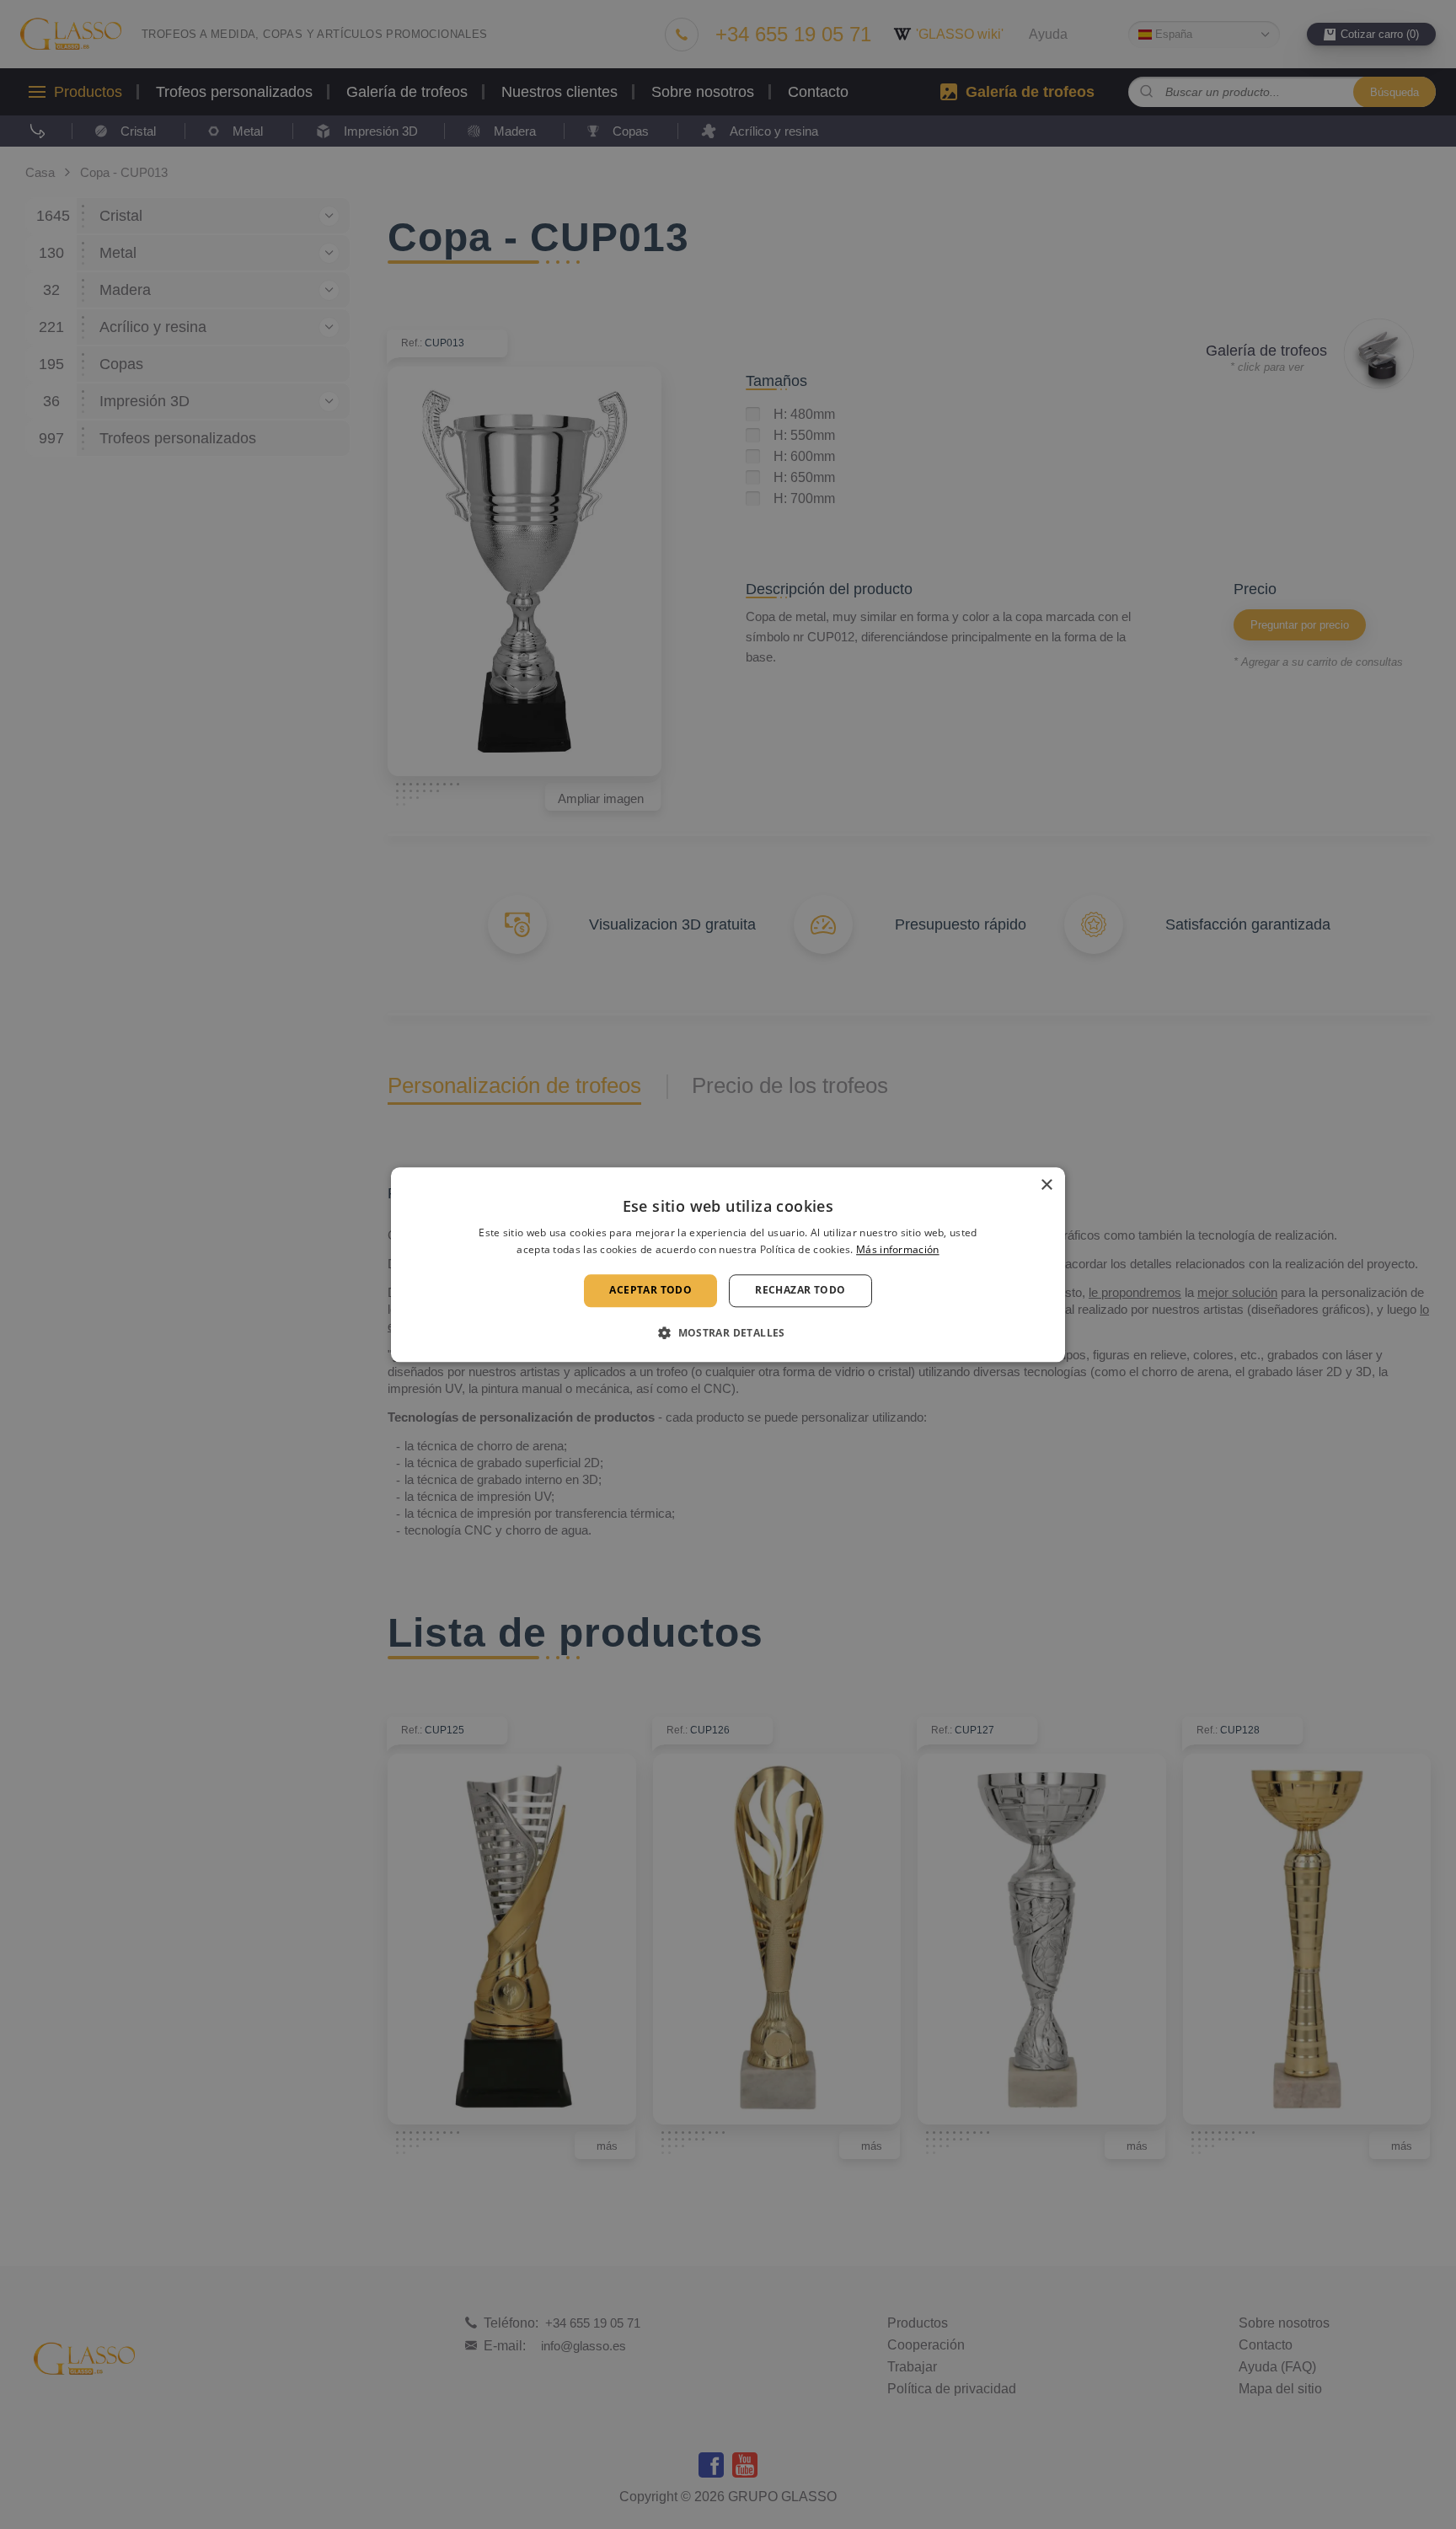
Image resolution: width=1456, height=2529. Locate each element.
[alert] (728, 1264)
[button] (728, 1332)
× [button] (1046, 1185)
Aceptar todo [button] (650, 1291)
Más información (898, 1249)
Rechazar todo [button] (800, 1291)
